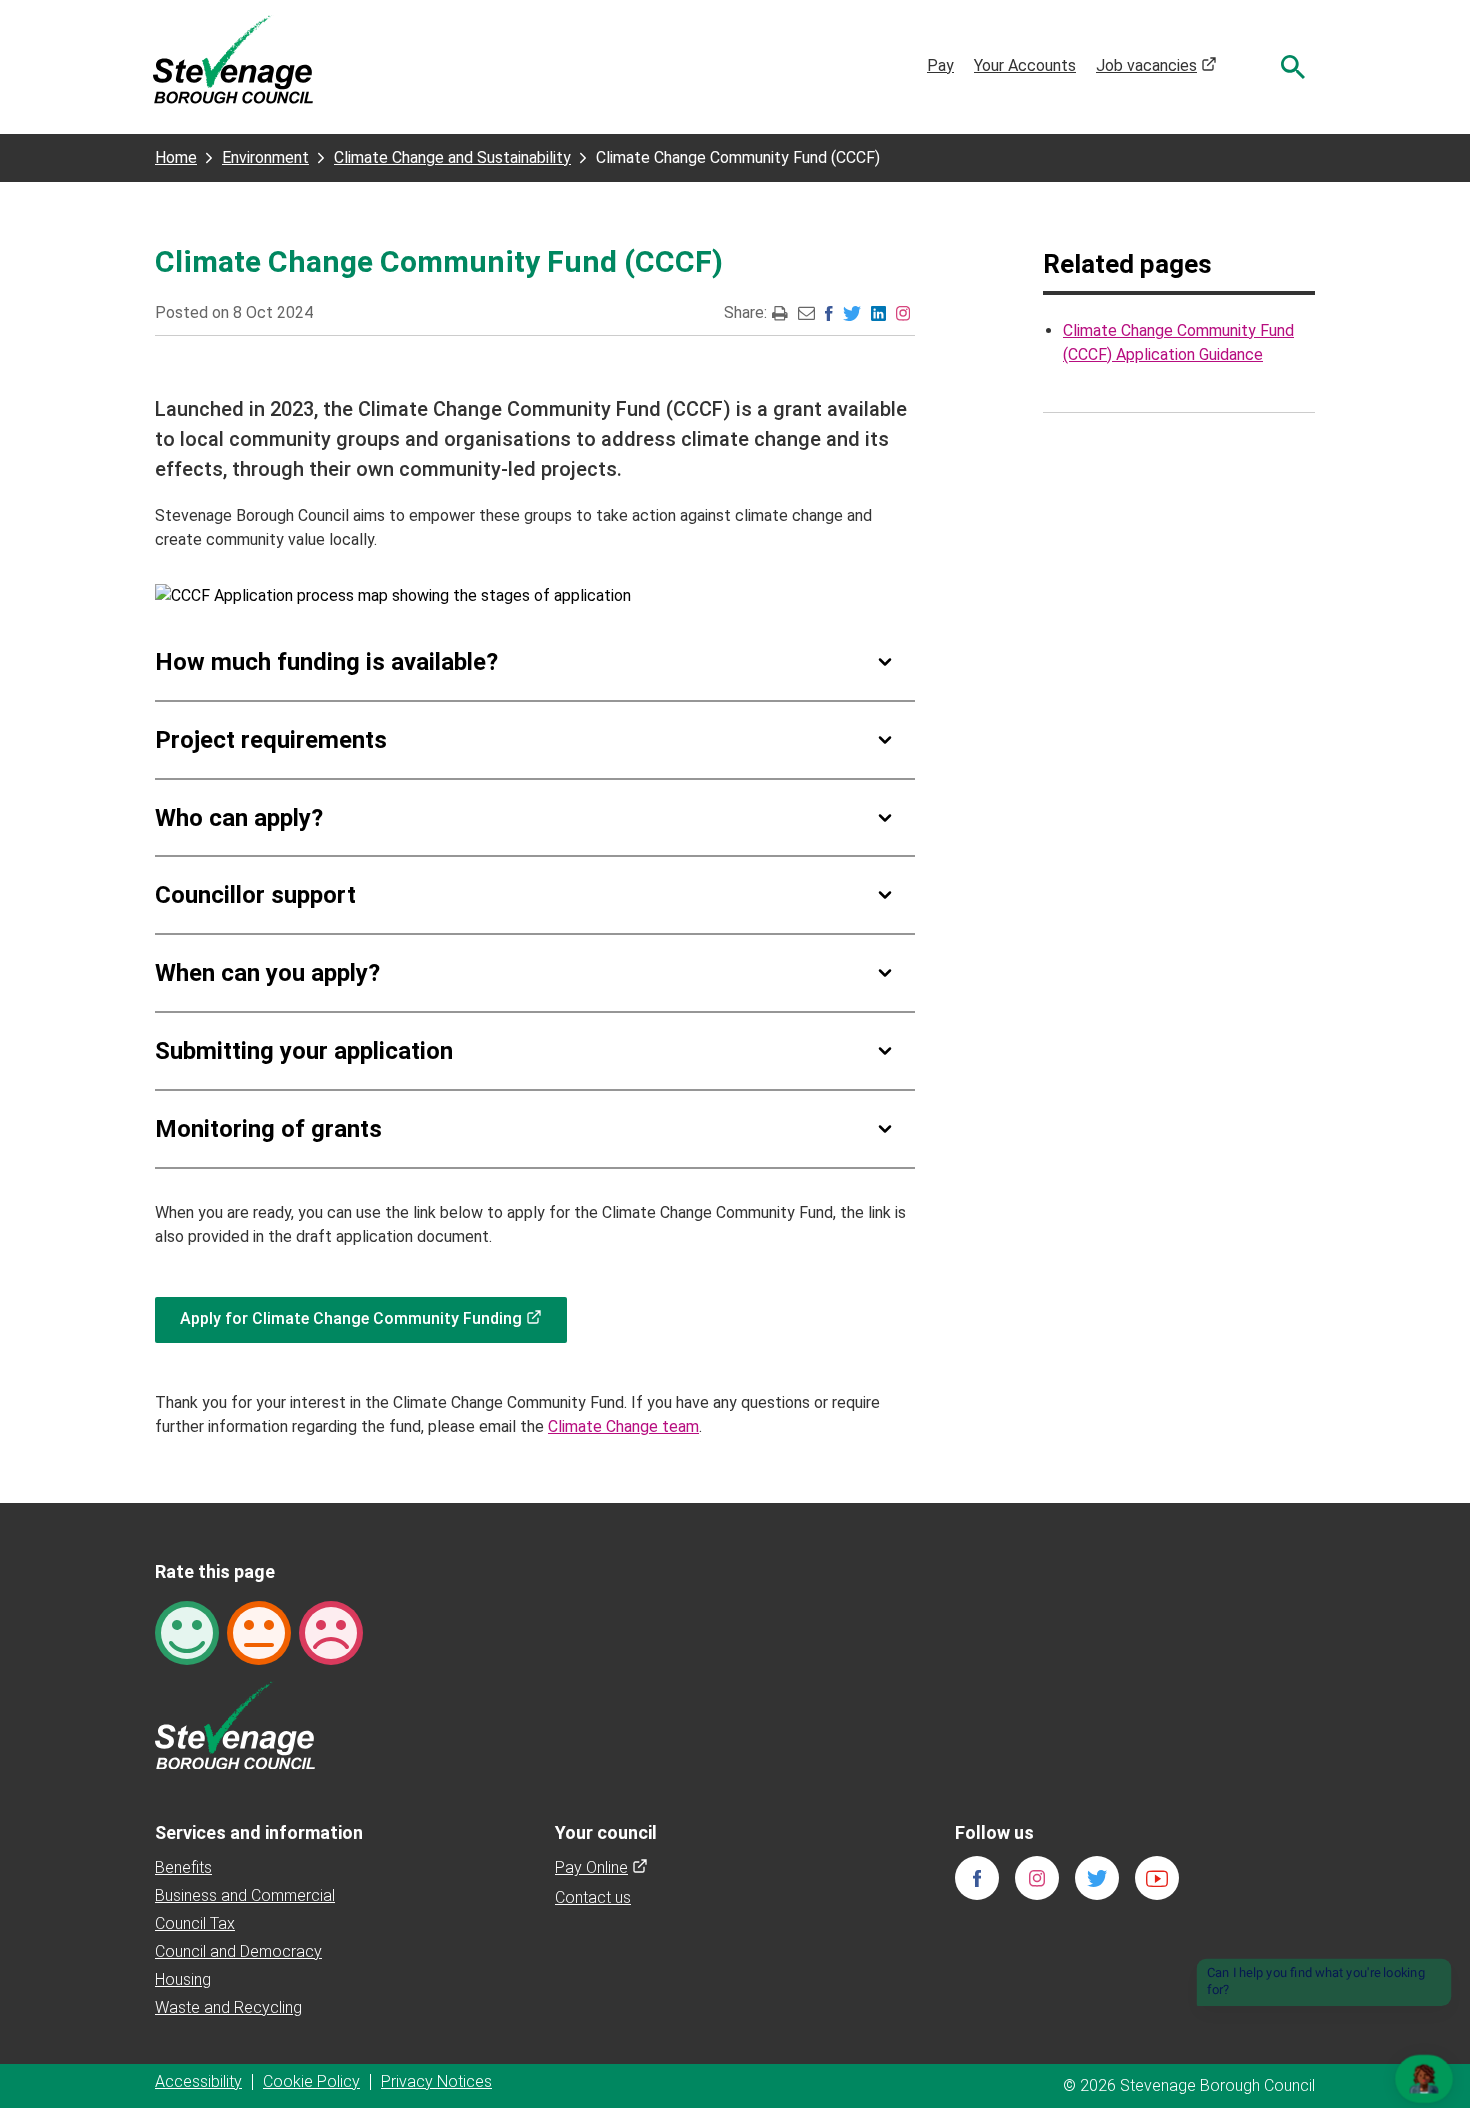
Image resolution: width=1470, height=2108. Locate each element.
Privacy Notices (436, 2081)
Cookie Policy (311, 2081)
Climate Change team (623, 1426)
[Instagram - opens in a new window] (903, 312)
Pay (940, 65)
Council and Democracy (238, 1951)
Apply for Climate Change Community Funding (373, 1318)
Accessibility (198, 2081)
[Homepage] (233, 58)
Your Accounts (1025, 65)
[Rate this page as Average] (259, 1631)
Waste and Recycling (228, 2007)
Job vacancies (1156, 65)
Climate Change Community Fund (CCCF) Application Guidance (1178, 342)
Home (176, 157)
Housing (183, 1979)
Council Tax (195, 1923)
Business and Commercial (245, 1895)
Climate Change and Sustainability (452, 157)
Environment (265, 157)
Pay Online (601, 1867)
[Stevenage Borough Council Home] (235, 1723)
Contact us (593, 1897)
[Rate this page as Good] (187, 1631)
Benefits (183, 1867)
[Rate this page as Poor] (331, 1631)
